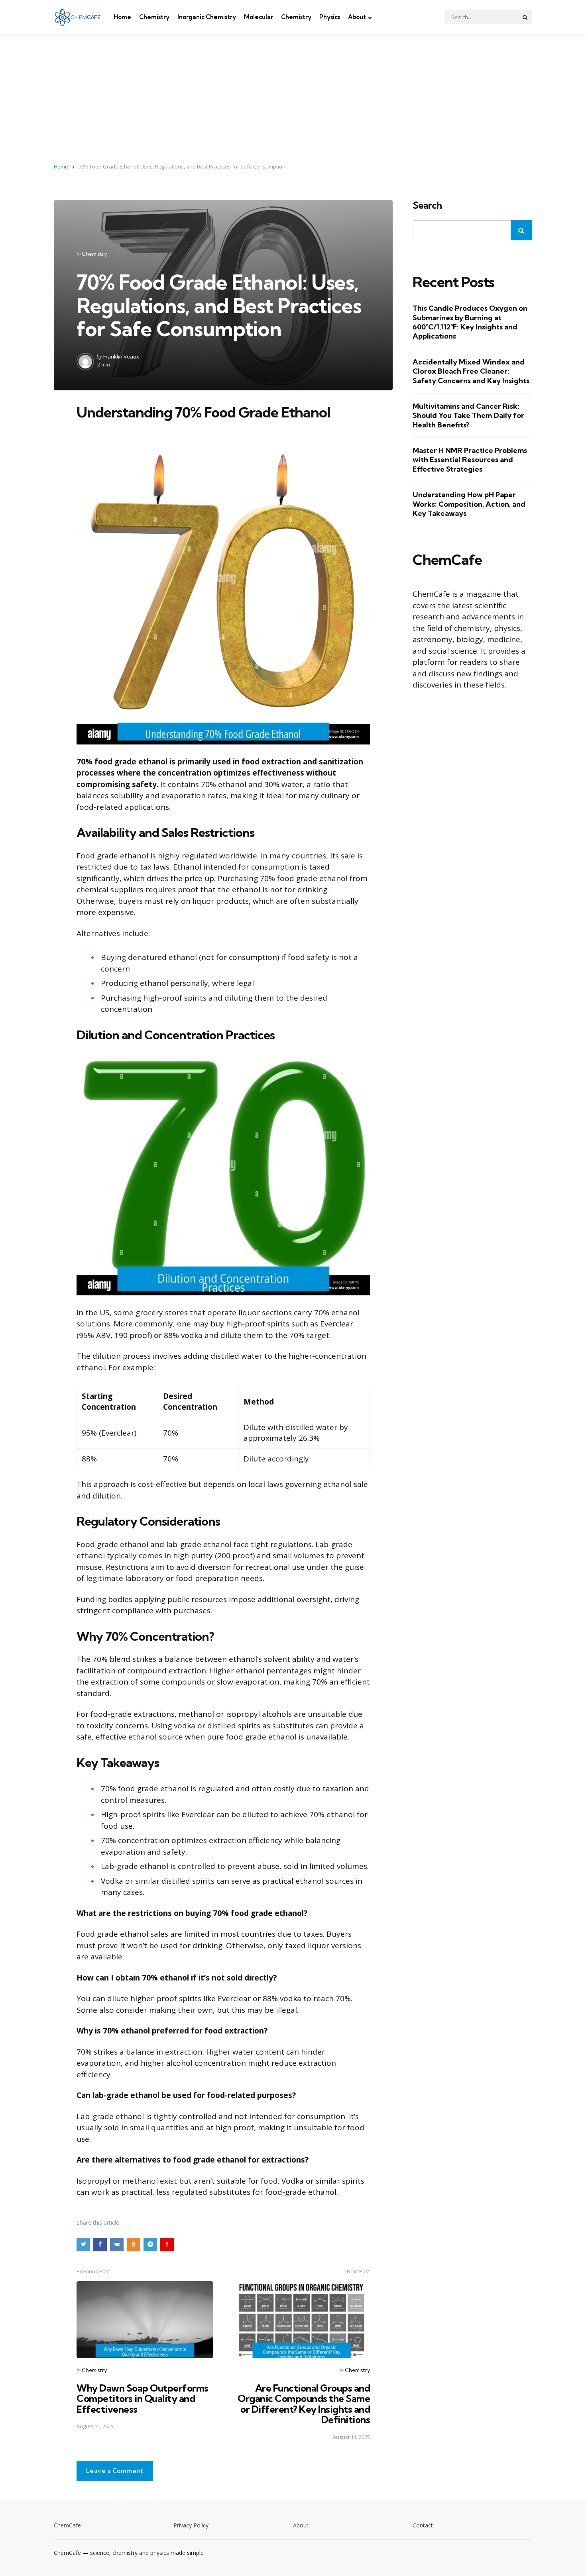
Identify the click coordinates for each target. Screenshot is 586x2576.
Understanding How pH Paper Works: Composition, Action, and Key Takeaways (469, 504)
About (357, 17)
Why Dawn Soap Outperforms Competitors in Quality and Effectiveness (143, 2399)
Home (122, 17)
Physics (330, 17)
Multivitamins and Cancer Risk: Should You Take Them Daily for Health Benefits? (468, 415)
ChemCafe (67, 2525)
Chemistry (154, 17)
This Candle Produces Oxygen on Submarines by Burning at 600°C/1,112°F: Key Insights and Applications (470, 322)
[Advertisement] (293, 94)
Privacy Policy (191, 2525)
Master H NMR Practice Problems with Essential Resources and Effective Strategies (470, 460)
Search (427, 206)
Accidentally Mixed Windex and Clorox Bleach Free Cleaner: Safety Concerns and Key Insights (471, 371)
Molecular (259, 17)
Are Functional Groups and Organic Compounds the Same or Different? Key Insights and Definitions (304, 2404)
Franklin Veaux (121, 357)
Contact (423, 2525)
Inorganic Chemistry (207, 17)
